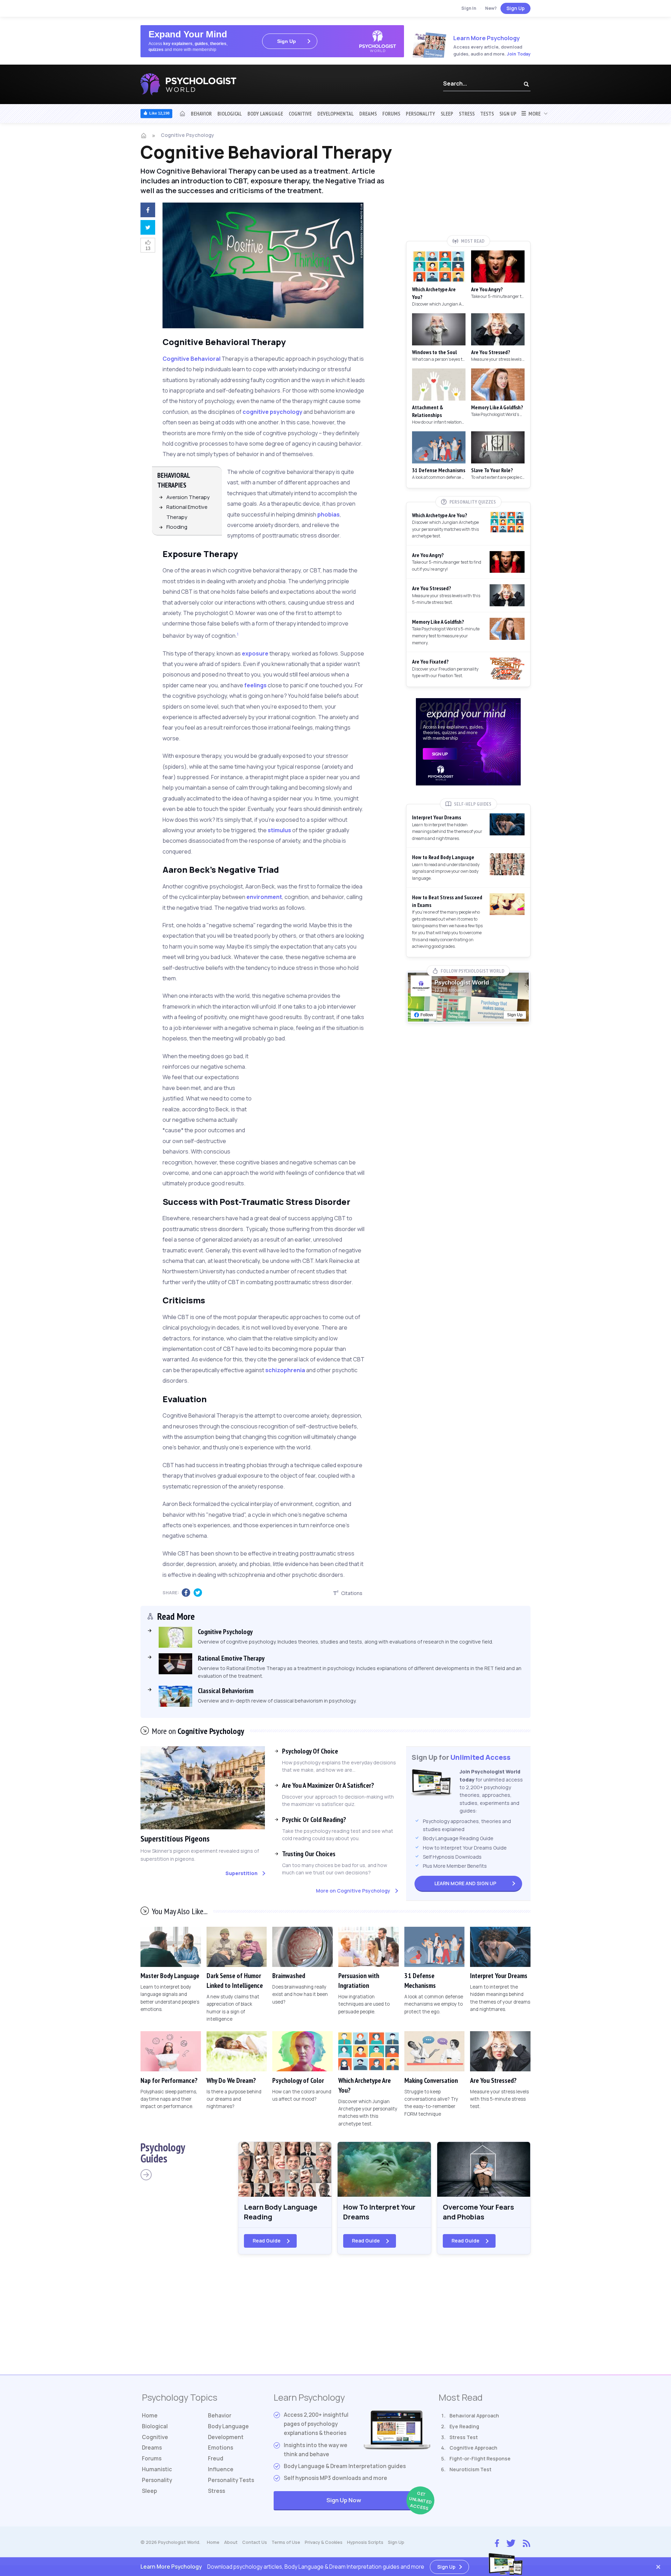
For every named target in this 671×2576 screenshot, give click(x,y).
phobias (329, 514)
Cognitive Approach (473, 2448)
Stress (467, 114)
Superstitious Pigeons (175, 1839)
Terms (286, 2542)
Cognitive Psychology (187, 135)
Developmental (335, 114)
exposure (255, 653)
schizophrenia (285, 1370)
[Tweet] (146, 228)
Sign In (469, 8)
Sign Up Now (378, 2501)
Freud (216, 2458)
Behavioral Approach (474, 2416)
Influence (221, 2469)
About (231, 2542)
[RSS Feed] (526, 2542)
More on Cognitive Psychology (353, 1891)
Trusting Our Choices (309, 1854)
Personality (420, 114)
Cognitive (300, 114)
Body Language (265, 114)
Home (150, 2416)
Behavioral (205, 359)
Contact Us (255, 2542)
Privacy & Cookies (324, 2542)
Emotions (221, 2448)
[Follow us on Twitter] (511, 2542)
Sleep (447, 114)
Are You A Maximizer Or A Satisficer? (328, 1785)
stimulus (279, 830)
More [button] (533, 114)
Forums (391, 114)
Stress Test (464, 2437)
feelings (255, 685)
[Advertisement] (324, 1098)
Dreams (368, 114)
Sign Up (515, 8)
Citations (352, 1593)
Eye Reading (464, 2426)
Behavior (201, 114)
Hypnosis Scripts (365, 2542)
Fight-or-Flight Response (480, 2458)
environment (264, 897)
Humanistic (157, 2469)
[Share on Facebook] (146, 211)
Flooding (177, 527)
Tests (487, 114)
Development (226, 2437)
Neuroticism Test (470, 2469)
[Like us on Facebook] (497, 2542)
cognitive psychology (272, 412)
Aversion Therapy (188, 497)
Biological (230, 114)
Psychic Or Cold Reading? (314, 1820)
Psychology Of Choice (310, 1751)
